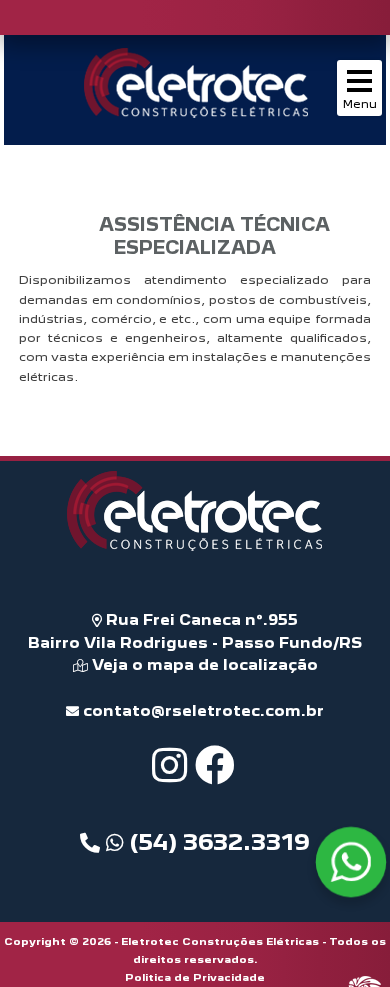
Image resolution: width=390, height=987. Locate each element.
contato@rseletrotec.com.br (201, 710)
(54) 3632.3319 (217, 842)
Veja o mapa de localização (203, 664)
